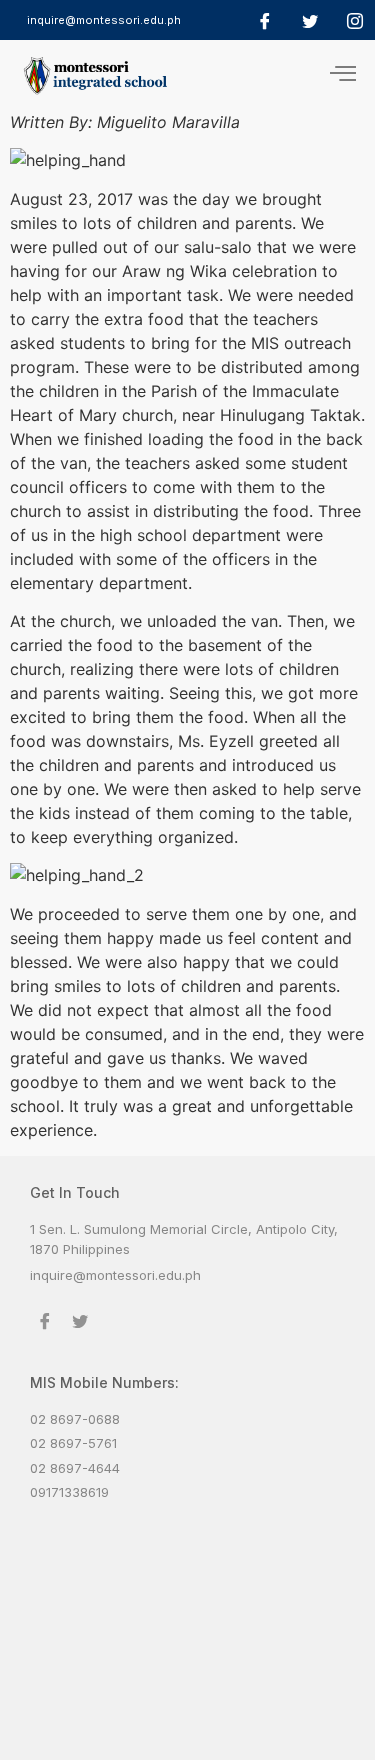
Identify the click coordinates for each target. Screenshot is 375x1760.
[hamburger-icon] (342, 75)
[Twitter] (310, 20)
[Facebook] (265, 20)
